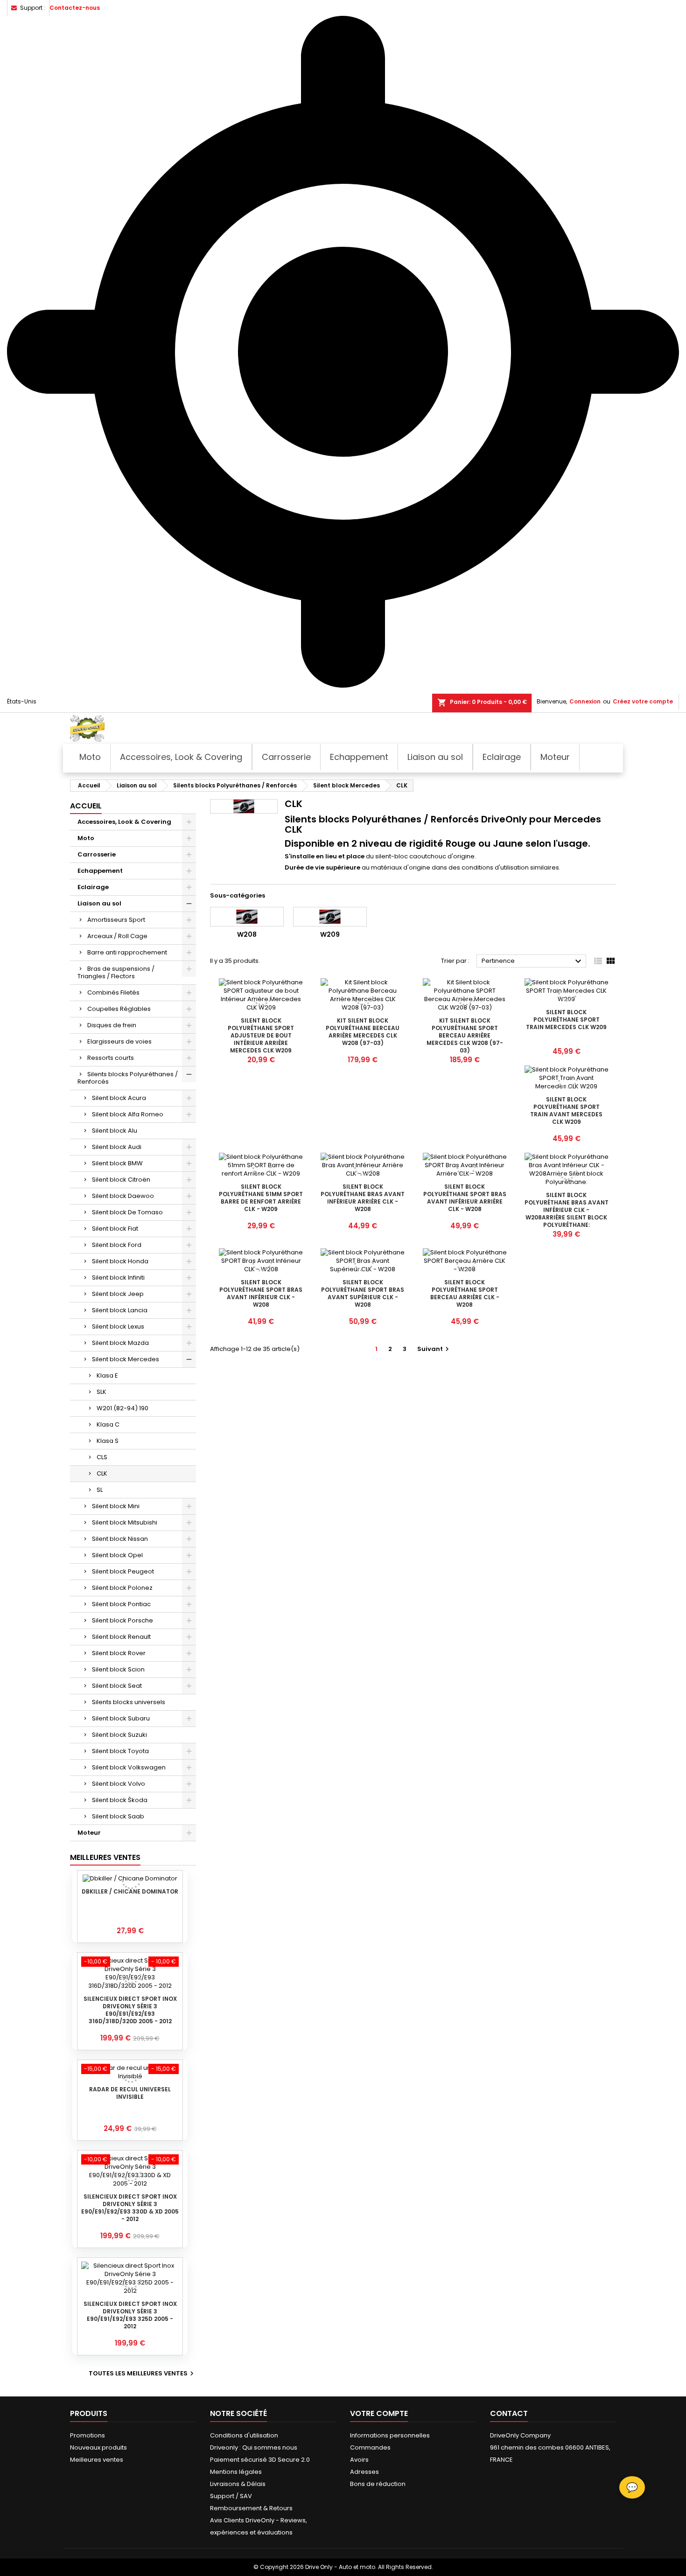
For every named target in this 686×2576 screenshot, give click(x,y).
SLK (101, 1392)
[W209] (330, 917)
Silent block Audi (117, 1147)
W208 (247, 934)
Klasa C (108, 1424)
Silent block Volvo (119, 1784)
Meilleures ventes (97, 2460)
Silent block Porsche (122, 1620)
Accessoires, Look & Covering (124, 822)
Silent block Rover (119, 1653)
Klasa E (107, 1375)
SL (100, 1490)
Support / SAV (231, 2496)
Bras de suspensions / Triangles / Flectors (116, 972)
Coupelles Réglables (119, 1009)
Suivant (434, 1349)
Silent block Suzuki (119, 1735)
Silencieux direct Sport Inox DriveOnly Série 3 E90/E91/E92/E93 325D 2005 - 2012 (130, 2315)
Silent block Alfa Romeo (128, 1114)
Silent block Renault (121, 1637)
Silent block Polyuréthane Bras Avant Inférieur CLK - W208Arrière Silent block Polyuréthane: (567, 1210)
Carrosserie (97, 854)
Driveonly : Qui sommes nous (254, 2447)
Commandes (370, 2447)
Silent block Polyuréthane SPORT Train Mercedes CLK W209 (566, 1020)
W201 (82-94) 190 (122, 1408)
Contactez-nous (75, 8)
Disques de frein (112, 1025)
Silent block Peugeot (123, 1571)
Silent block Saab (118, 1816)
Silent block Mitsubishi (125, 1522)
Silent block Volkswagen (129, 1767)
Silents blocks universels (129, 1702)
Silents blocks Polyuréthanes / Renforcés (128, 1078)
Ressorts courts (111, 1058)
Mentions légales (236, 2472)
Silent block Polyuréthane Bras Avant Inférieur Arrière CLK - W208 (363, 1198)
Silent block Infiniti (118, 1278)
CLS (102, 1457)
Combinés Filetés (113, 992)
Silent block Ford (117, 1245)
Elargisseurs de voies (119, 1041)
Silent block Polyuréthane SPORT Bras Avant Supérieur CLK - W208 (363, 1293)
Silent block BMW (117, 1163)
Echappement (100, 871)
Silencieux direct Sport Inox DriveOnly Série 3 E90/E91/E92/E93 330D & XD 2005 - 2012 (130, 2208)
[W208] (247, 917)
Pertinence (533, 961)
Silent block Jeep (118, 1294)
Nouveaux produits (98, 2447)
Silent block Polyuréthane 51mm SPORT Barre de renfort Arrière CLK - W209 (261, 1198)
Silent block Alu (115, 1131)
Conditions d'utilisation (244, 2435)
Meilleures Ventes (105, 1857)
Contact (509, 2413)
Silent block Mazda (120, 1343)
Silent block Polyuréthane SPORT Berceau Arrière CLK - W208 (465, 1293)
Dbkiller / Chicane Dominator (130, 1891)
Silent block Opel (117, 1555)
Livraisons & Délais (238, 2484)
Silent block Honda (120, 1261)
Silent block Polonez (122, 1588)
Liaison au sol (99, 903)
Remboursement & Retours (251, 2508)
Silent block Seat (117, 1686)
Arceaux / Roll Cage (117, 936)
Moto (86, 838)
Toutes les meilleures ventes (142, 2374)
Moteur (89, 1833)
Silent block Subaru (121, 1718)
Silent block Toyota (120, 1751)
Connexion (585, 701)
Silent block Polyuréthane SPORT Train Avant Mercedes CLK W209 (566, 1110)
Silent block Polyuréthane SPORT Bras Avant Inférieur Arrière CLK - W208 (465, 1198)
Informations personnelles (390, 2435)
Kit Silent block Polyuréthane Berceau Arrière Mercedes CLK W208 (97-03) (363, 1032)
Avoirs (359, 2460)
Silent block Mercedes (126, 1359)
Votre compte (379, 2413)
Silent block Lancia (120, 1310)
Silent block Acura (119, 1098)
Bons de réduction (378, 2484)
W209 (330, 934)
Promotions (87, 2435)
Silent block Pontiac (121, 1604)
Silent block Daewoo (123, 1196)
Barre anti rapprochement (127, 952)
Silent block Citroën (121, 1180)
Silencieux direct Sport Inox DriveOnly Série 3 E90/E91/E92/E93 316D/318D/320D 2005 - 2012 (130, 2010)
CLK (102, 1473)
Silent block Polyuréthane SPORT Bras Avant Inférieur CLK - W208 (261, 1293)
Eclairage (93, 887)
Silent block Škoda (120, 1800)
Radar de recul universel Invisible (130, 2093)
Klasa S (108, 1441)
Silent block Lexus (118, 1326)
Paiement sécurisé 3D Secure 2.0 (260, 2460)
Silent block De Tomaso (127, 1212)
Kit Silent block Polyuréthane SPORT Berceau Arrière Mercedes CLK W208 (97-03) (465, 1035)
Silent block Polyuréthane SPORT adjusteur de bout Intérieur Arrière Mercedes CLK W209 (261, 1035)
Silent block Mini (116, 1506)
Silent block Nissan (120, 1539)
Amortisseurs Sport (116, 920)
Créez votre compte (643, 701)
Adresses (364, 2472)
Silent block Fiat (115, 1229)
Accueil (86, 806)
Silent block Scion (118, 1669)
